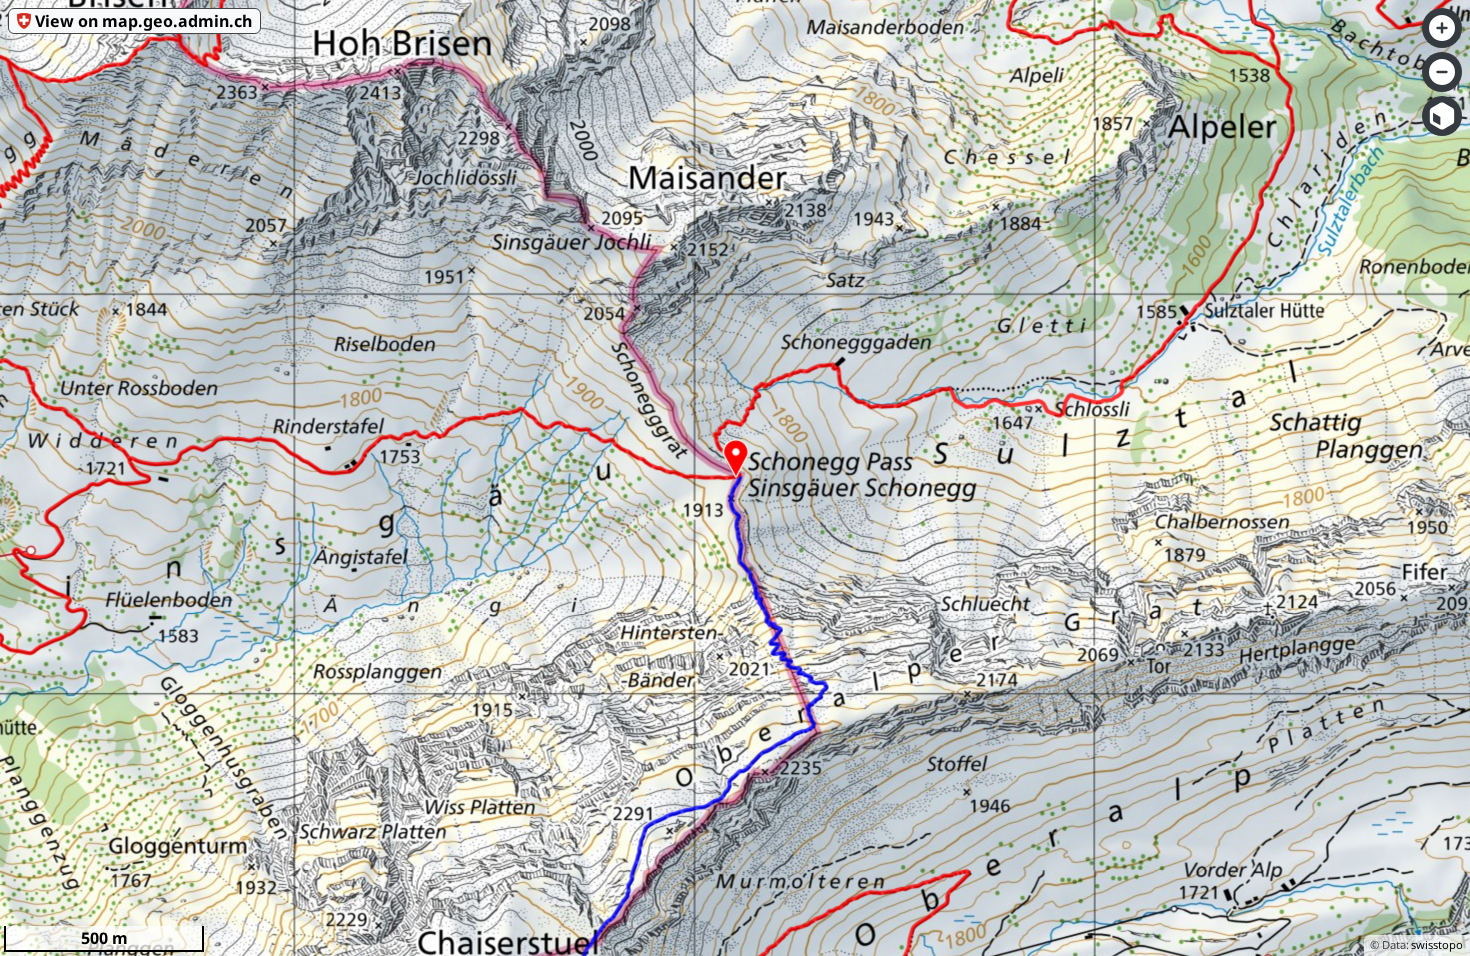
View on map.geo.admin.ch (143, 21)
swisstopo (1437, 944)
